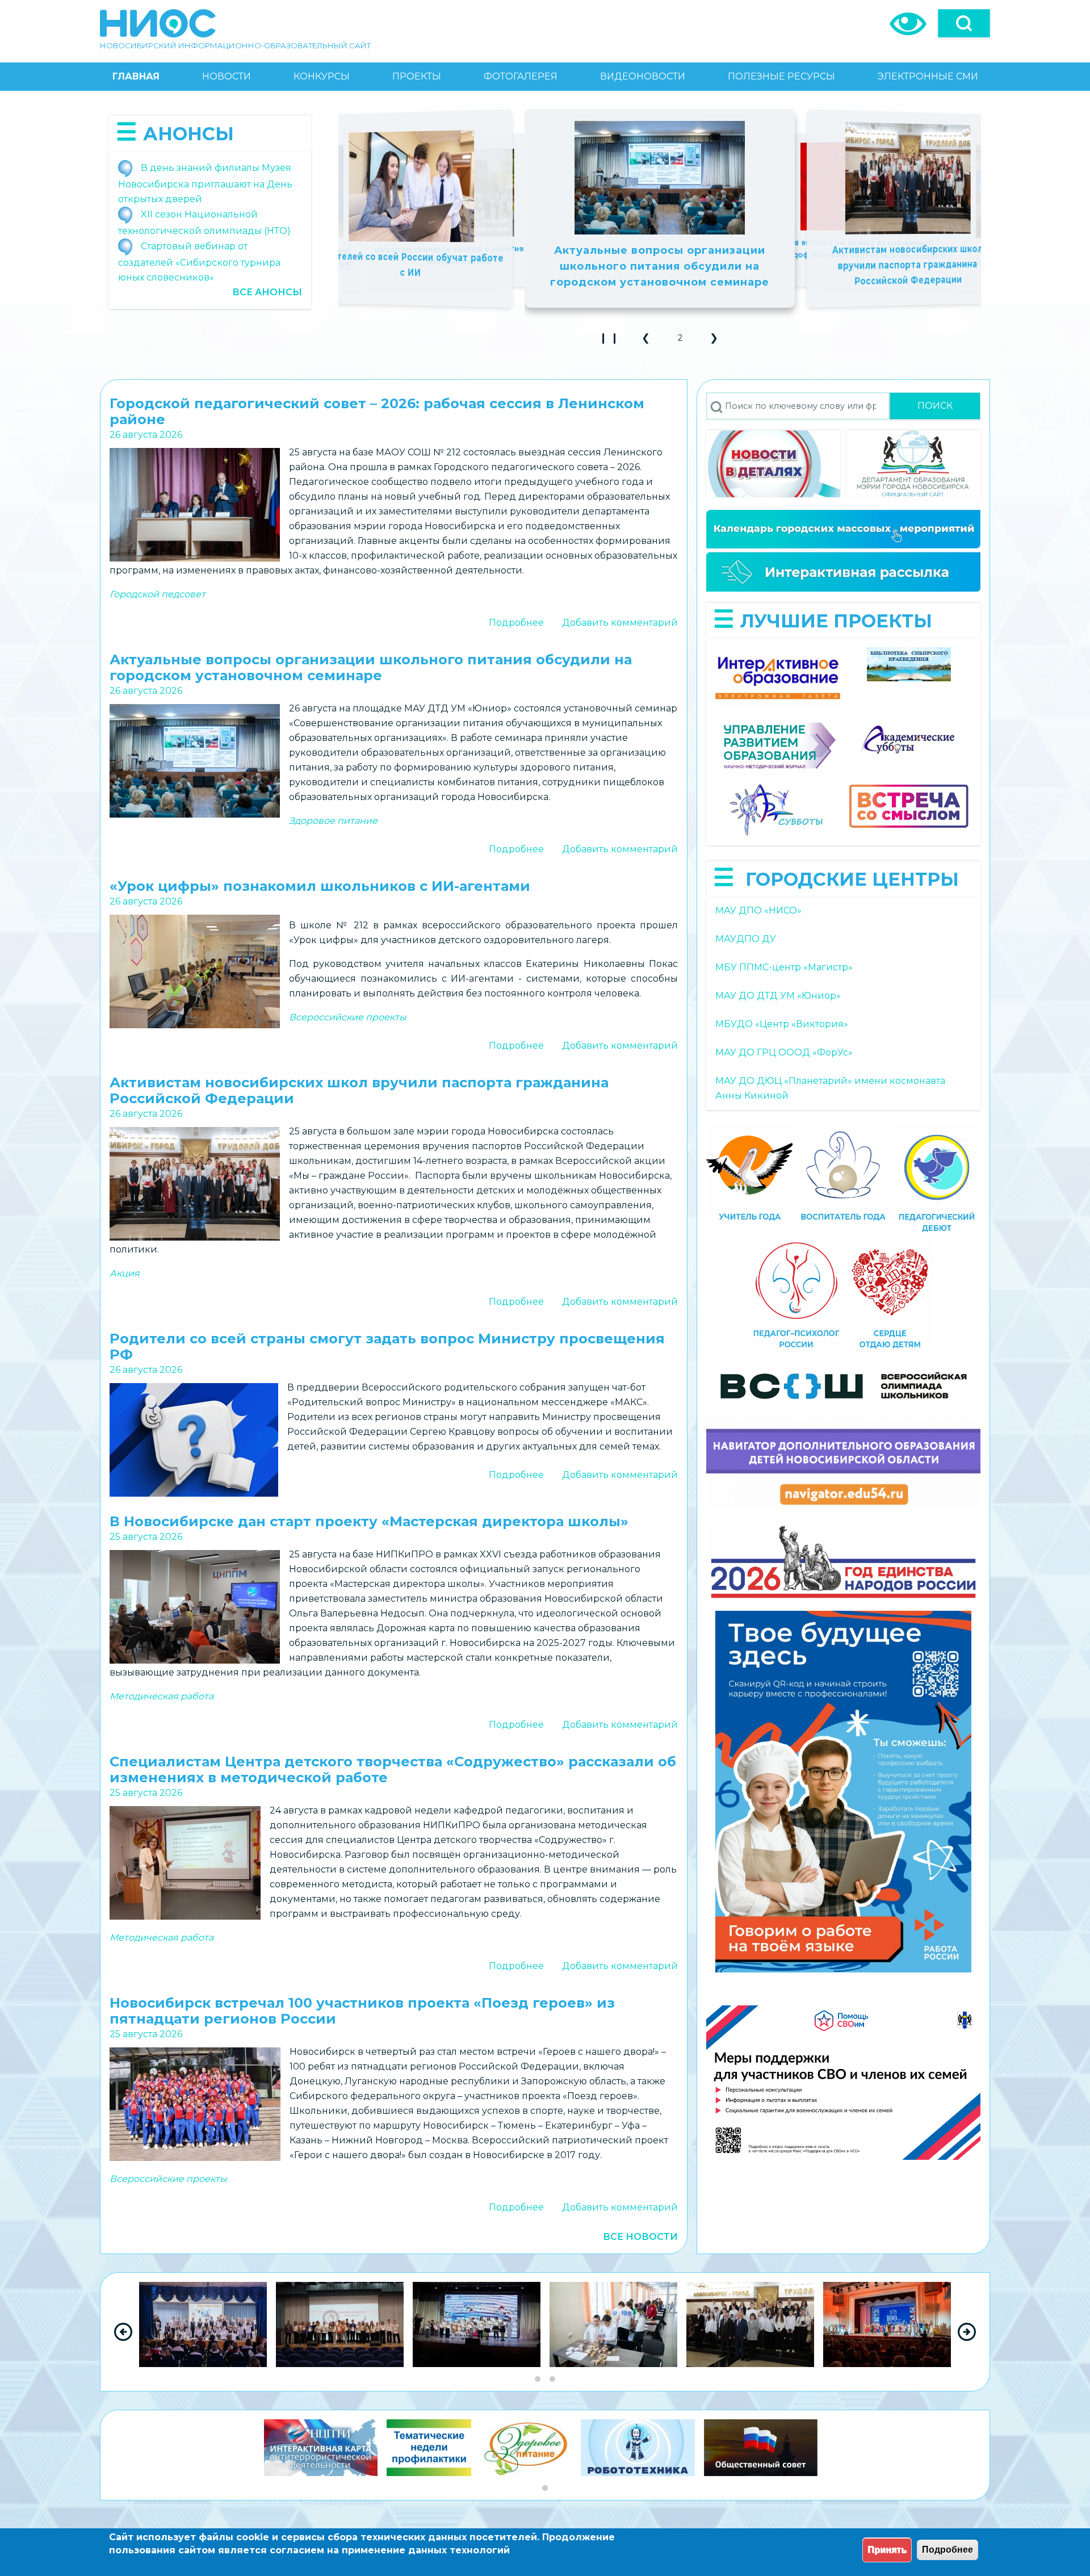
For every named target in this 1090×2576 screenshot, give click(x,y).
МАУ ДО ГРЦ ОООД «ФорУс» (784, 1052)
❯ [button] (719, 342)
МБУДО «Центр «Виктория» (782, 1024)
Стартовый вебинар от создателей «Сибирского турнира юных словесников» (199, 262)
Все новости (640, 2237)
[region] (545, 2332)
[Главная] (158, 23)
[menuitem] (136, 77)
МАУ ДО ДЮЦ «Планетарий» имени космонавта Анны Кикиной (830, 1088)
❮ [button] (651, 342)
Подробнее (516, 623)
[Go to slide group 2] (552, 2379)
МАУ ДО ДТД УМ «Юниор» (778, 996)
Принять (887, 2550)
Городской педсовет (158, 594)
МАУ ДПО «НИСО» (758, 910)
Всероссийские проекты (348, 1017)
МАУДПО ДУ (746, 939)
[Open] (964, 23)
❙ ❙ (612, 342)
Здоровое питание (333, 821)
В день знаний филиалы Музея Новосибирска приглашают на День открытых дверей (205, 183)
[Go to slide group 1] (538, 2379)
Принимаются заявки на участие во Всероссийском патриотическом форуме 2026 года (894, 256)
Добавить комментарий (620, 623)
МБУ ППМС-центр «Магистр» (784, 967)
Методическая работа (162, 1696)
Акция (125, 1273)
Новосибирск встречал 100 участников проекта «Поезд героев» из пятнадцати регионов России (697, 254)
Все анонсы (267, 292)
